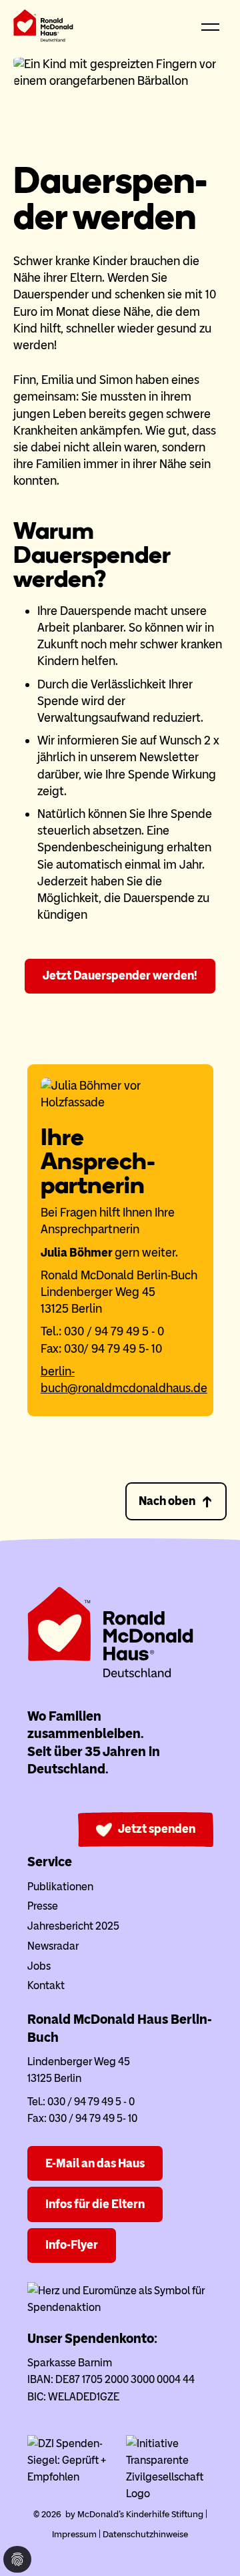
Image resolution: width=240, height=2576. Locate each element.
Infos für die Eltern (95, 2204)
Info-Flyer (72, 2245)
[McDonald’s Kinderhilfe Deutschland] (111, 1675)
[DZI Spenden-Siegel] (71, 2477)
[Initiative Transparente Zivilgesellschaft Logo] (170, 2494)
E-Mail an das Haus (95, 2163)
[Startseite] (43, 28)
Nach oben (167, 1501)
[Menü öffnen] (210, 28)
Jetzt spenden (157, 1829)
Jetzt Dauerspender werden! (120, 976)
